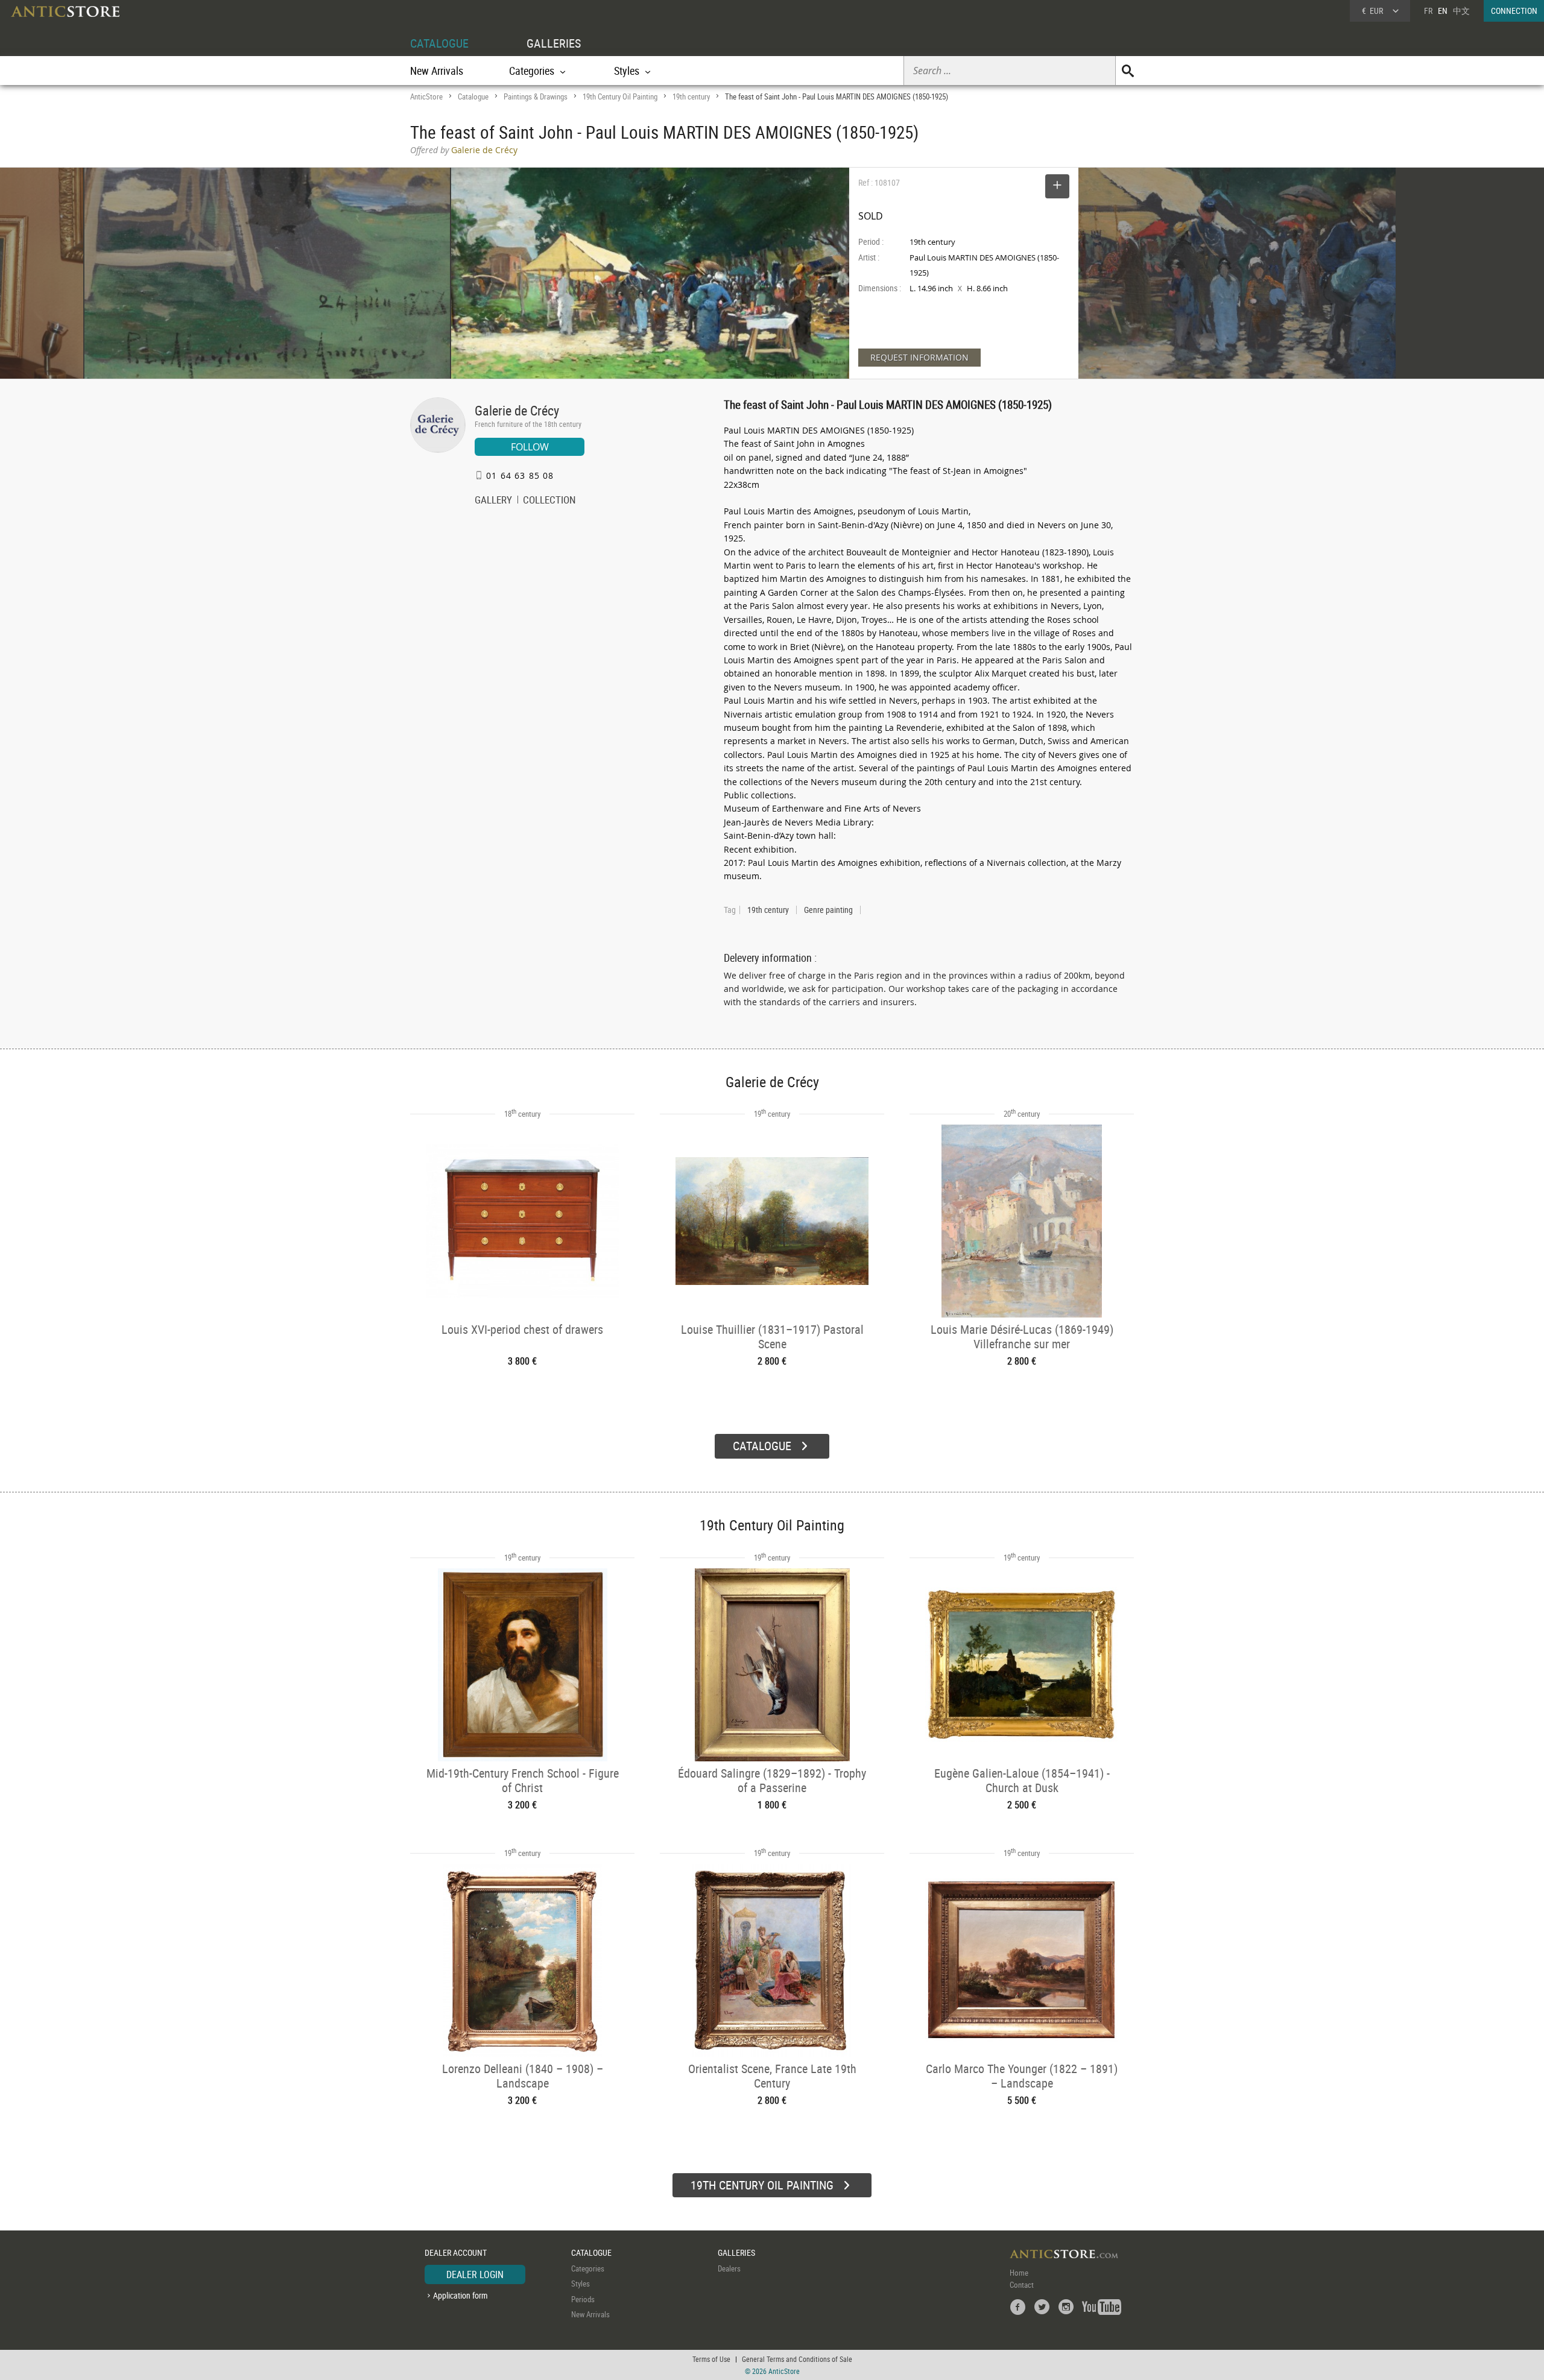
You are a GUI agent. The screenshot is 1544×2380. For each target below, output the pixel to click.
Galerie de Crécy (517, 410)
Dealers (729, 2268)
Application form (460, 2295)
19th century (691, 96)
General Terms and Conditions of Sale (797, 2359)
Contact (1022, 2285)
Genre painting (828, 910)
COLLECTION (549, 501)
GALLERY (493, 501)
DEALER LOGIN (475, 2274)
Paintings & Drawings (536, 96)
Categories (588, 2268)
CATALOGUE (439, 43)
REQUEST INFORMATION (919, 357)
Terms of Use (711, 2359)
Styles (581, 2284)
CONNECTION (1514, 11)
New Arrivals (437, 71)
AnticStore (426, 96)
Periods (583, 2299)
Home (1019, 2273)
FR (1428, 11)
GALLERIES (554, 43)
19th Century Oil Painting (620, 96)
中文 (1461, 11)
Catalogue (473, 96)
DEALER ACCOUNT (456, 2252)
